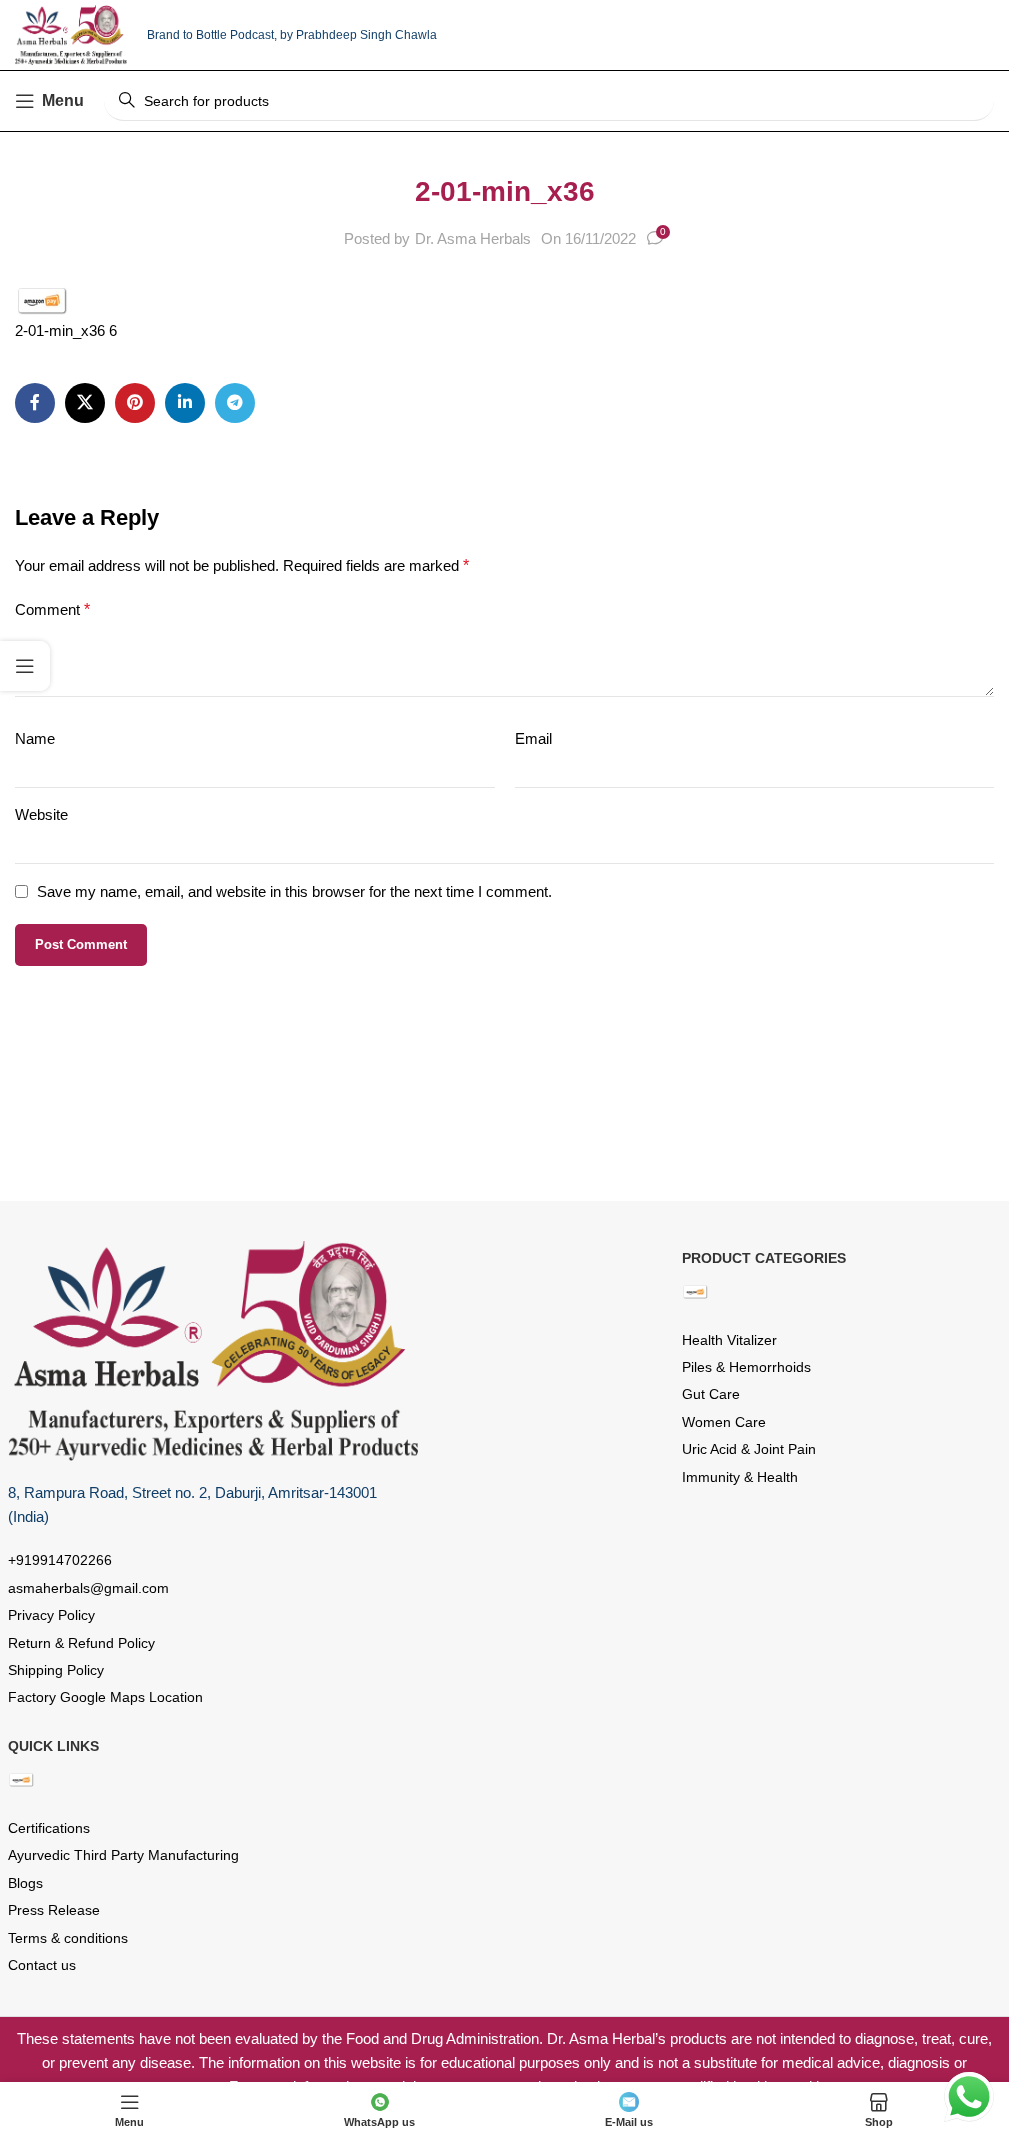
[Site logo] (71, 33)
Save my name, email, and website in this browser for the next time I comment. (294, 891)
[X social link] (85, 403)
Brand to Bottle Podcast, (213, 35)
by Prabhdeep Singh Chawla (358, 35)
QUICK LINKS (53, 1746)
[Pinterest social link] (135, 403)
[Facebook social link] (35, 403)
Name (35, 738)
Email (533, 738)
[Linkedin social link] (185, 403)
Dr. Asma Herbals (473, 238)
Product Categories (764, 1258)
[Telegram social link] (235, 403)
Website (41, 814)
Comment (52, 609)
